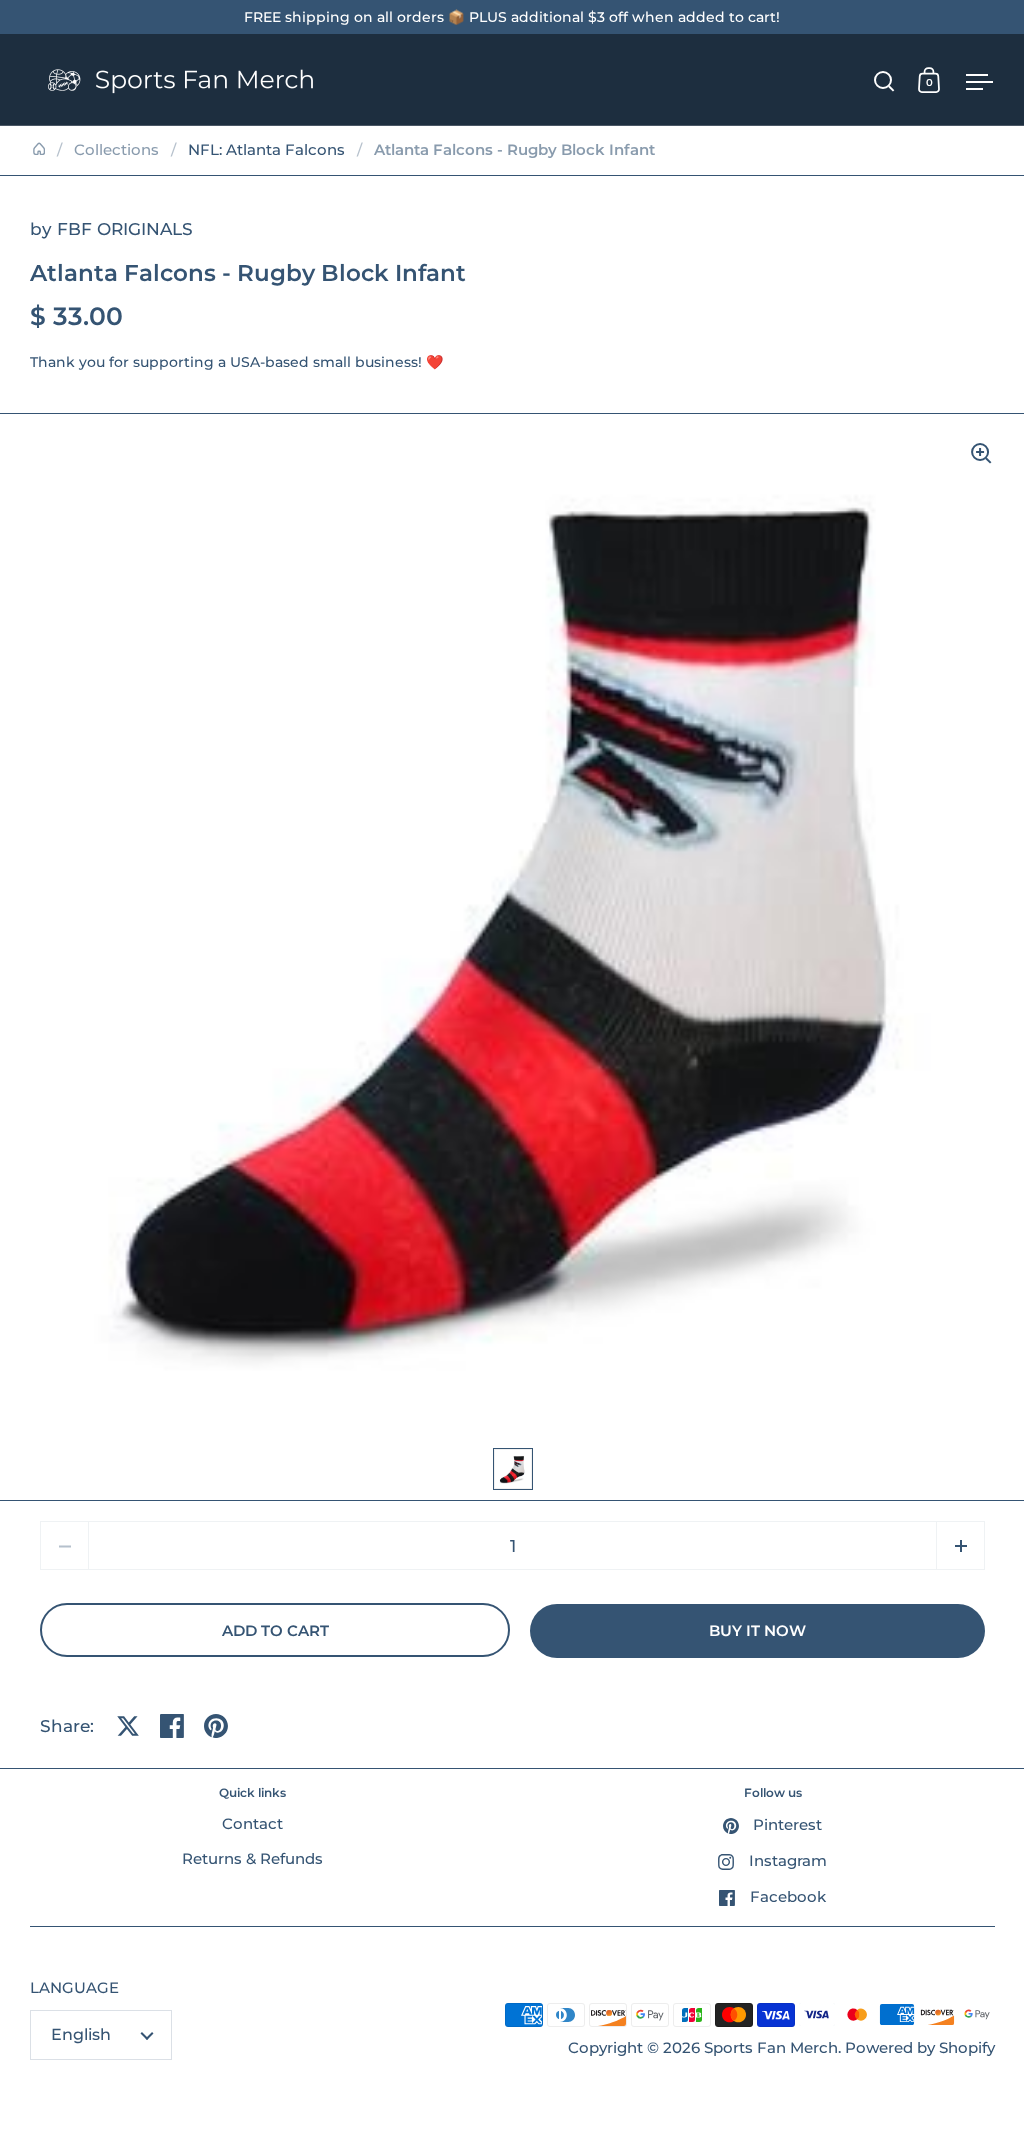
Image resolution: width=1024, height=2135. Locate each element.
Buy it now (757, 1631)
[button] (960, 1545)
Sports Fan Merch (771, 2048)
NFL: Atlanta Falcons (266, 150)
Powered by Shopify (920, 2048)
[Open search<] (884, 80)
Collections (116, 150)
